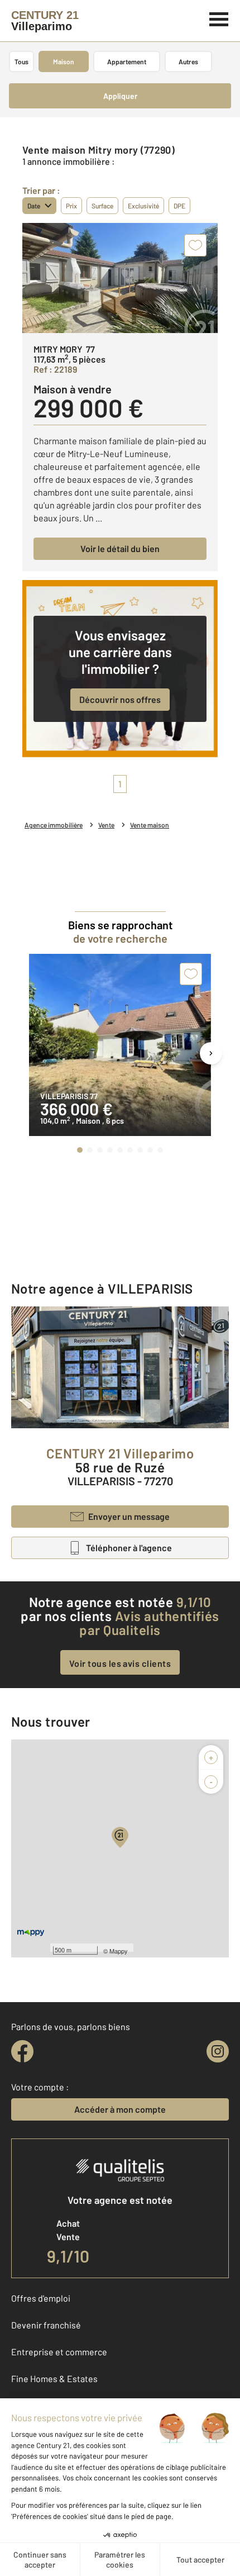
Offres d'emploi (41, 2298)
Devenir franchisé (46, 2325)
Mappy (119, 1951)
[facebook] (22, 2051)
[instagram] (218, 2051)
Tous (21, 61)
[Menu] (219, 18)
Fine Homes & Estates (54, 2378)
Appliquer (120, 96)
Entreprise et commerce (59, 2352)
